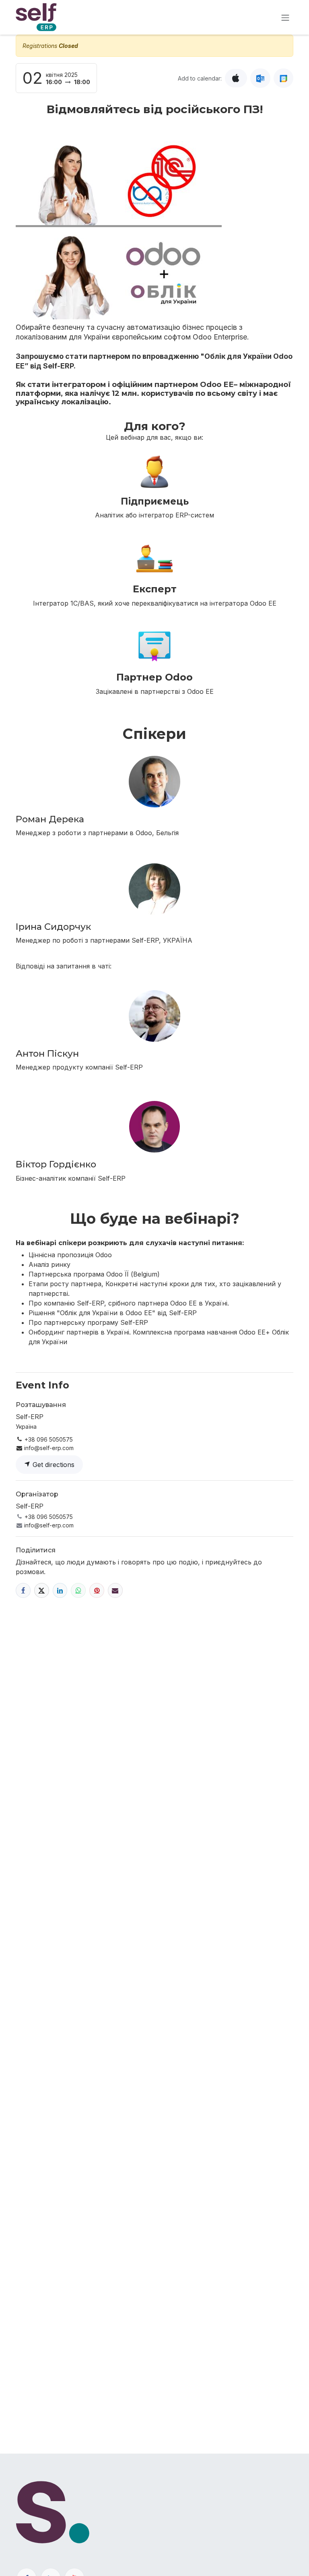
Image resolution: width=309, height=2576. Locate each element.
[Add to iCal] (236, 78)
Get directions (53, 1465)
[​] (23, 1590)
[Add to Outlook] (260, 78)
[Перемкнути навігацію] (285, 17)
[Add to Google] (283, 78)
